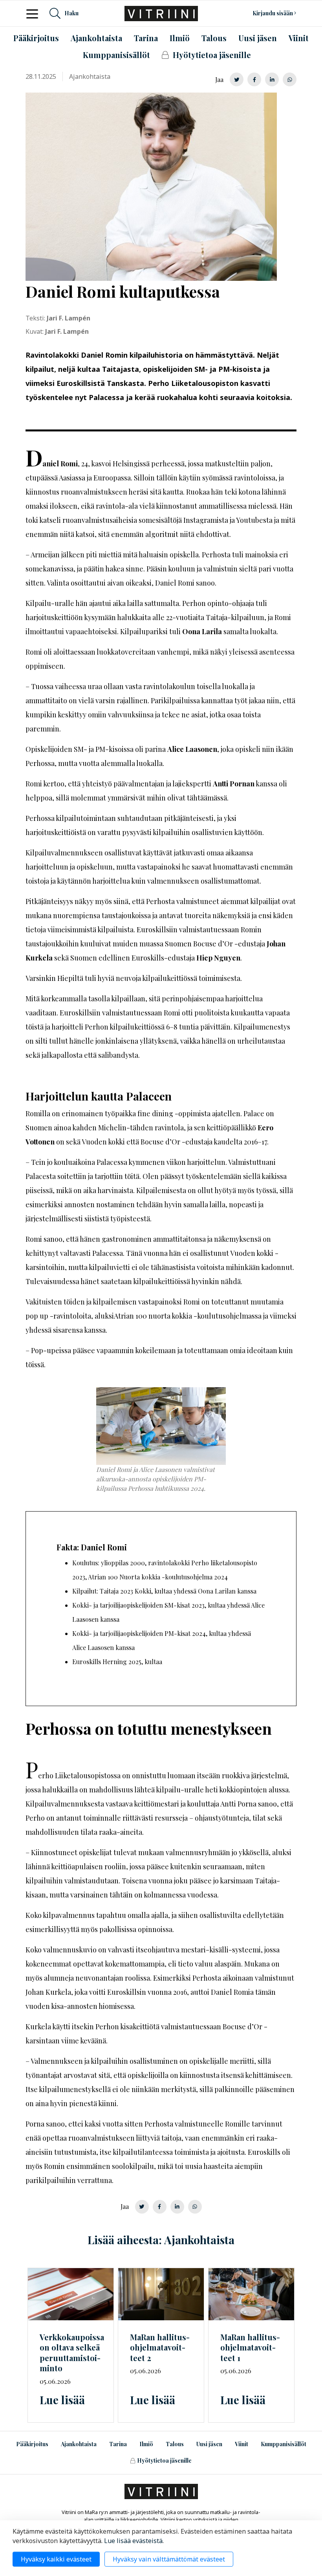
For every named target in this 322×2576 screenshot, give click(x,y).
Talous (175, 2444)
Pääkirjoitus (32, 2444)
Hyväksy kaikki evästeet (56, 2559)
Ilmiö (146, 2444)
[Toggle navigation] (35, 13)
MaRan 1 (250, 2347)
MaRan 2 (160, 2347)
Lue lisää (62, 2400)
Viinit (241, 2444)
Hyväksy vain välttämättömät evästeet (169, 2559)
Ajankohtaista (79, 2444)
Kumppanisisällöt (284, 2444)
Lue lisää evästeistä (133, 2541)
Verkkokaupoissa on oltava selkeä (72, 2353)
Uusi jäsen (209, 2444)
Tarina (118, 2444)
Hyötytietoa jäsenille (164, 2460)
